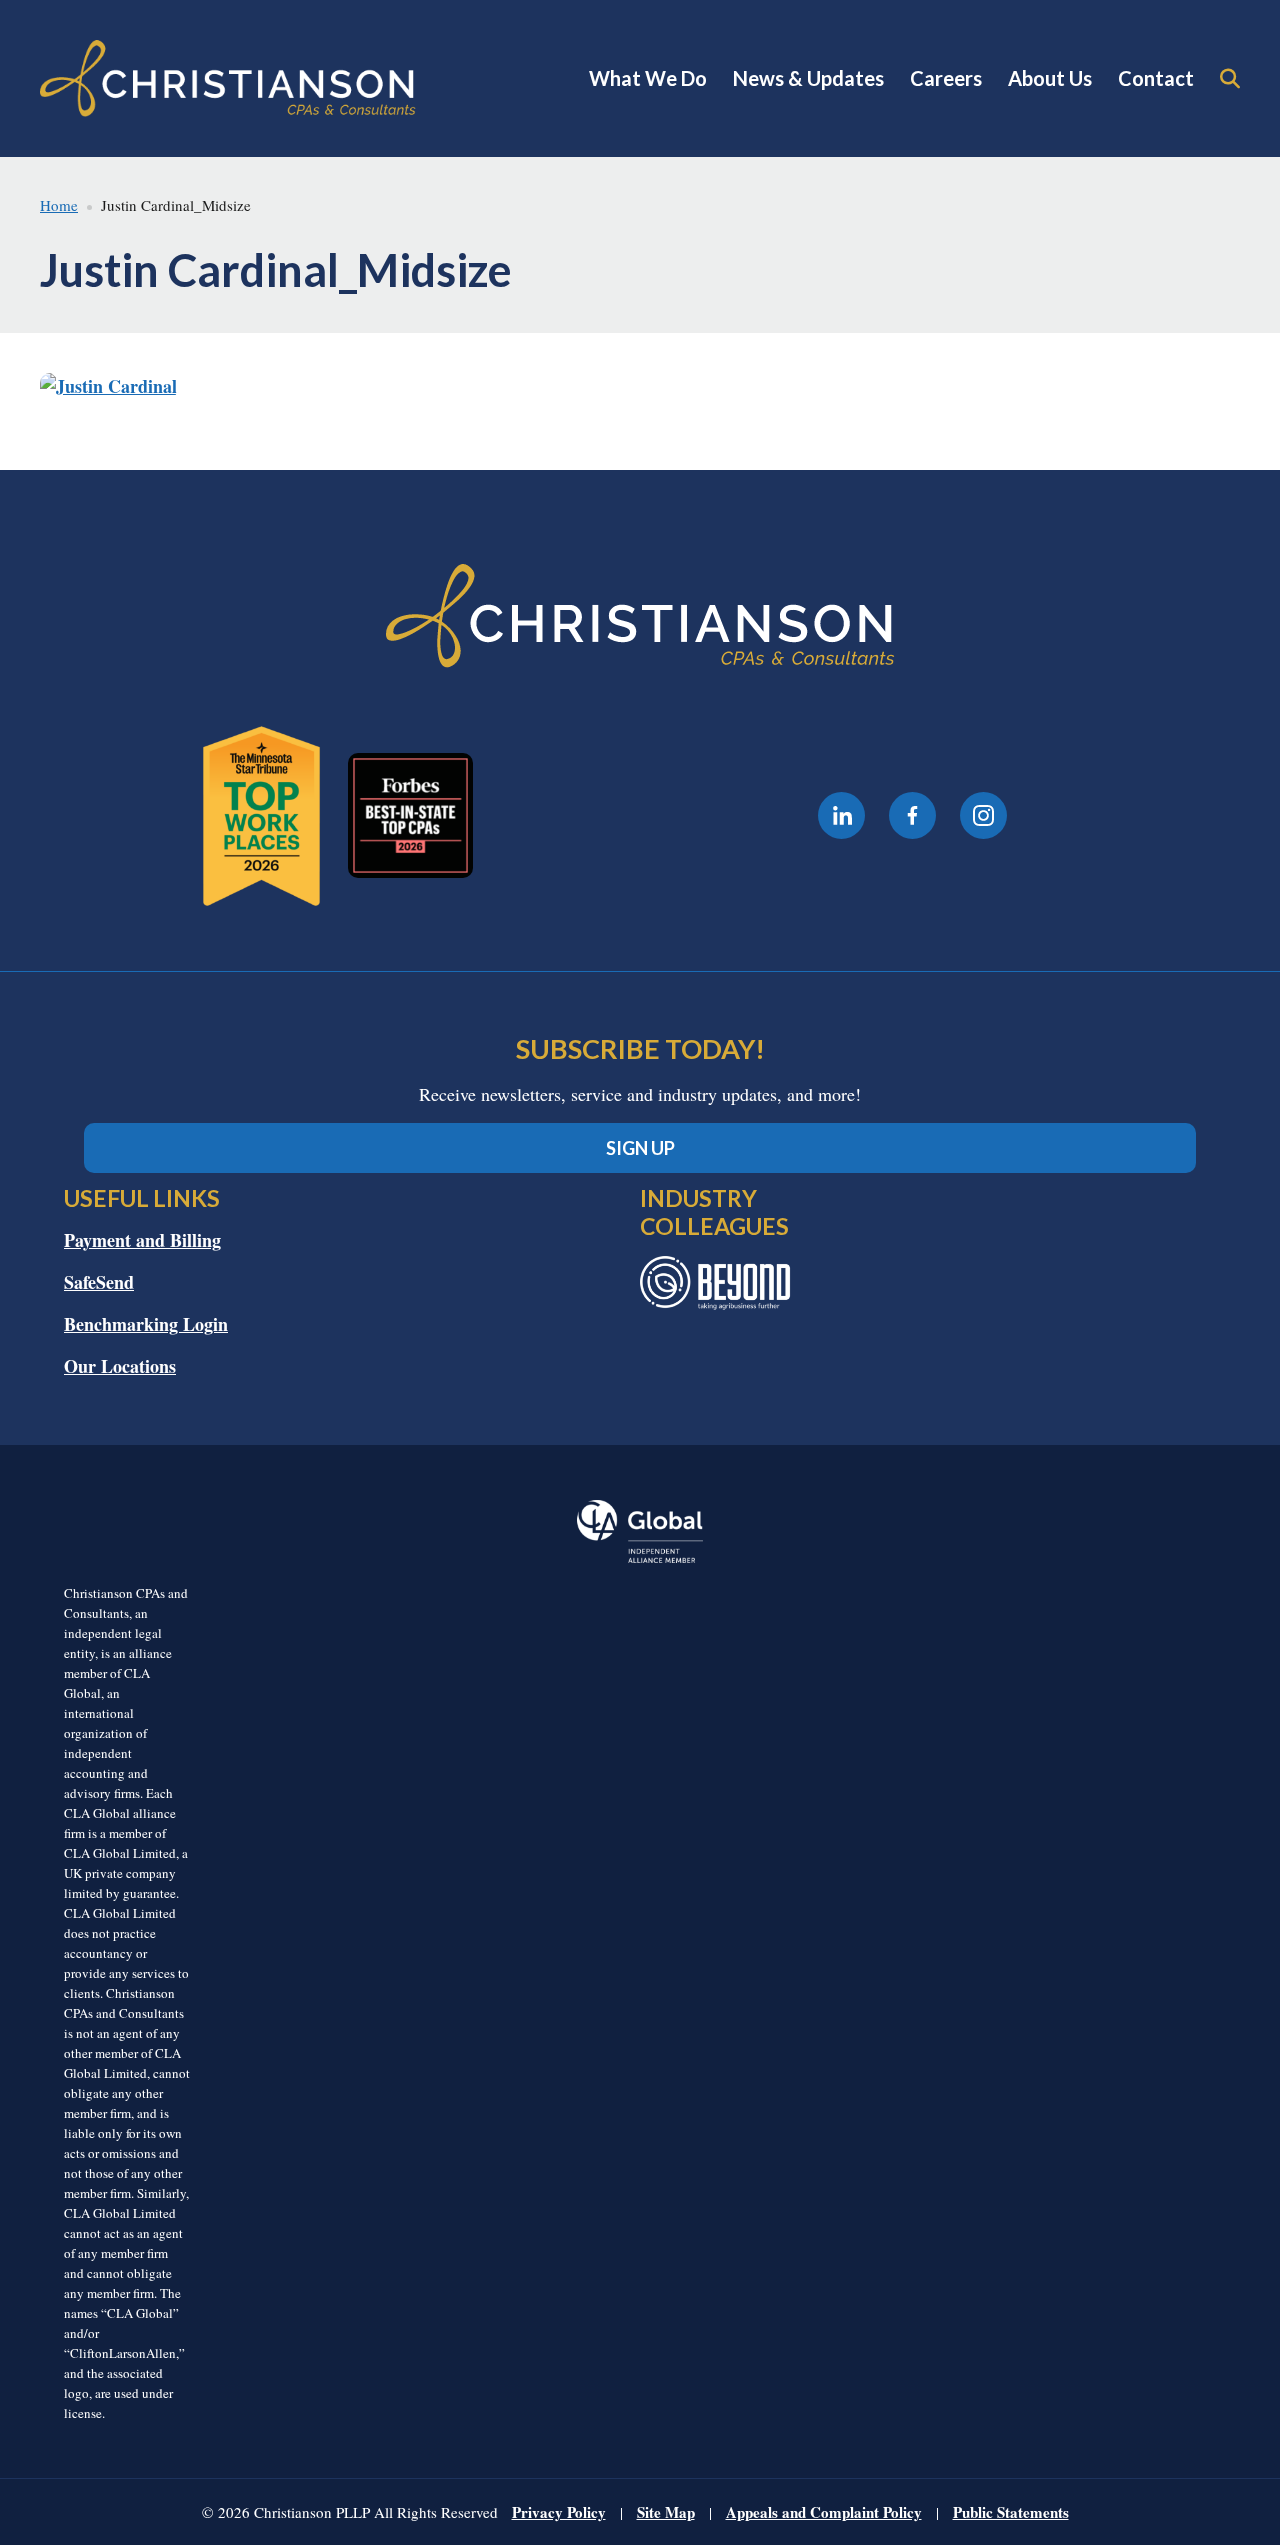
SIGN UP (640, 1148)
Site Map (666, 2512)
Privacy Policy (559, 2512)
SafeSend (99, 1282)
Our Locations (120, 1366)
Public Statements (1011, 2512)
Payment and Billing (142, 1240)
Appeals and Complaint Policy (824, 2512)
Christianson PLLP (228, 78)
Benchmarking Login (146, 1324)
